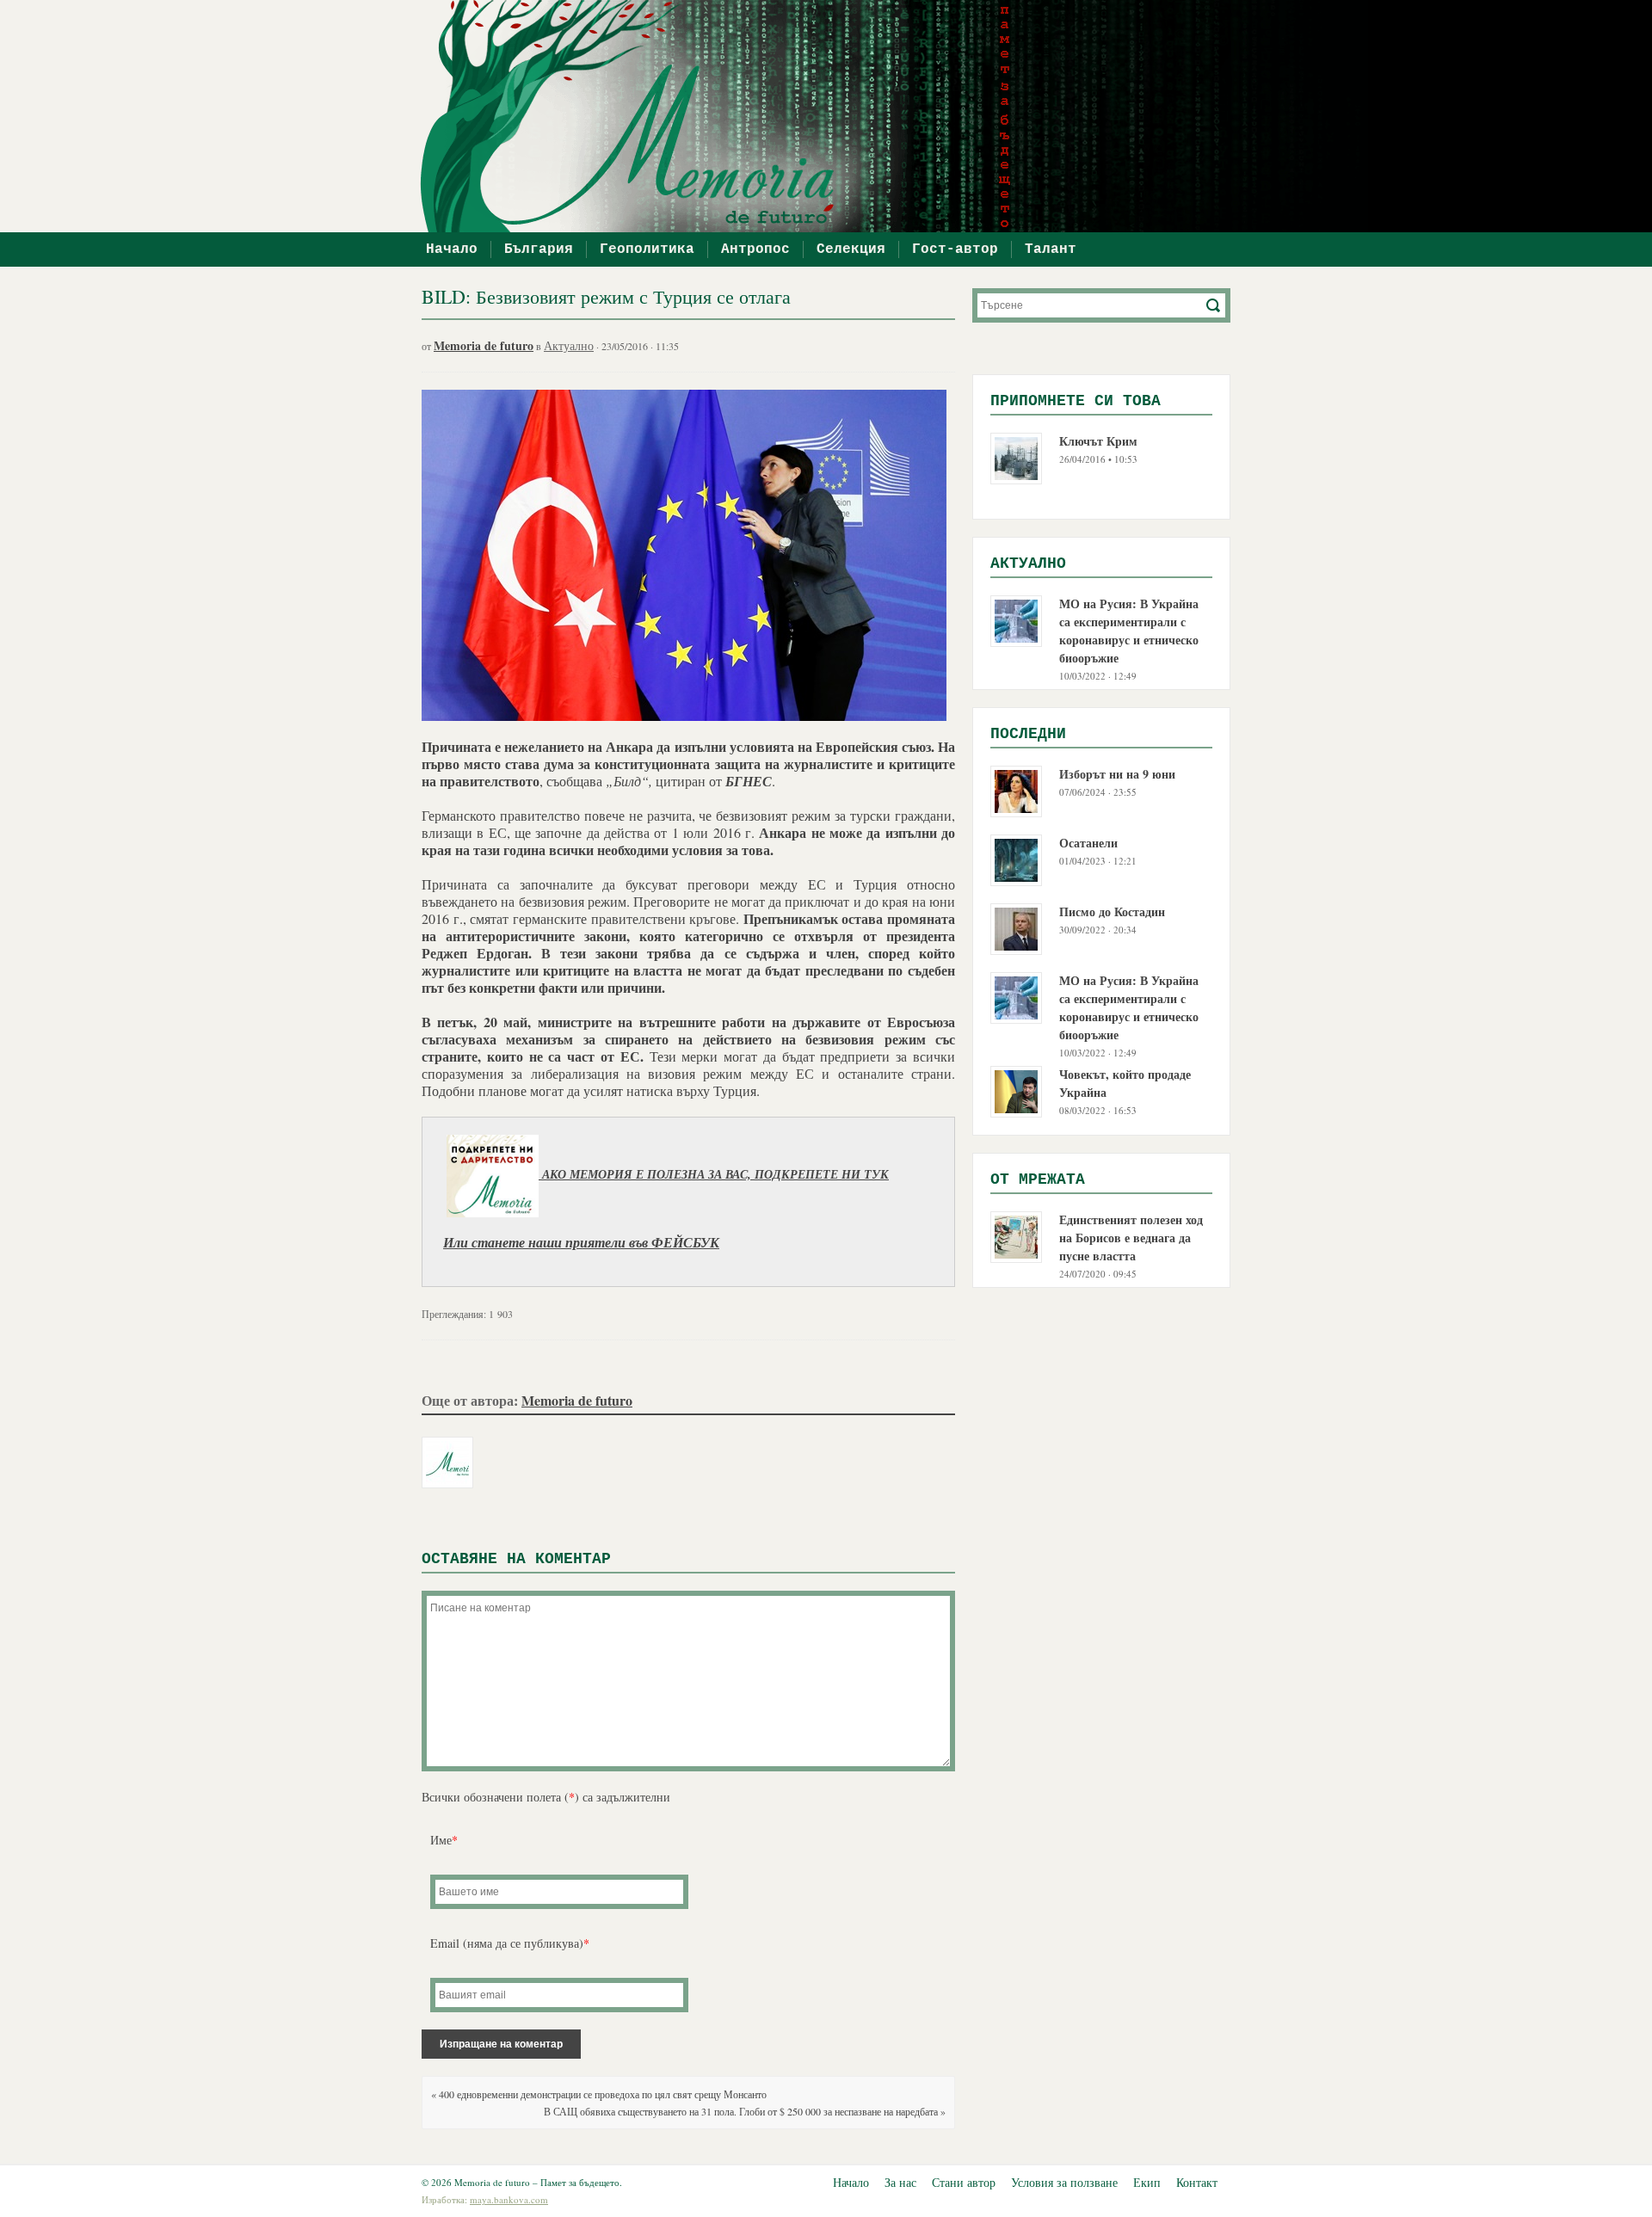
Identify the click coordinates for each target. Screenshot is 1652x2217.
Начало (452, 249)
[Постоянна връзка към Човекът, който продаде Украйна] (1016, 1090)
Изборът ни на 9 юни (1117, 774)
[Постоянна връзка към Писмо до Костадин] (1016, 927)
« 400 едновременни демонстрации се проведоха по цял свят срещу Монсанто (599, 2094)
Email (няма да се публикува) (510, 1943)
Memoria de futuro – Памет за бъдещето (835, 116)
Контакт (1197, 2182)
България (539, 249)
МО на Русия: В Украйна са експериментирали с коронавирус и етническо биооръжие (1129, 631)
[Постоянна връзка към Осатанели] (1016, 858)
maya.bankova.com (509, 2199)
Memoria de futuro (484, 345)
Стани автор (964, 2182)
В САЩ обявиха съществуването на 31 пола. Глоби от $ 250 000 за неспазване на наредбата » (745, 2111)
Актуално (569, 345)
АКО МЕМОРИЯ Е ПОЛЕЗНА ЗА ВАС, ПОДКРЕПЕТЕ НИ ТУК (714, 1175)
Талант (1051, 249)
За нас (900, 2182)
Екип (1147, 2182)
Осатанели (1088, 843)
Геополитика (647, 249)
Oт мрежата (1038, 1179)
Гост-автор (955, 249)
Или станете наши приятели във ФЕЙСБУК (581, 1243)
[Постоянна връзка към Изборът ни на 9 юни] (1016, 789)
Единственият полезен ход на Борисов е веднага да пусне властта (1131, 1238)
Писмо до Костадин (1112, 911)
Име (444, 1840)
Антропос (755, 249)
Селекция (851, 249)
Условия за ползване (1064, 2182)
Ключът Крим (1098, 441)
